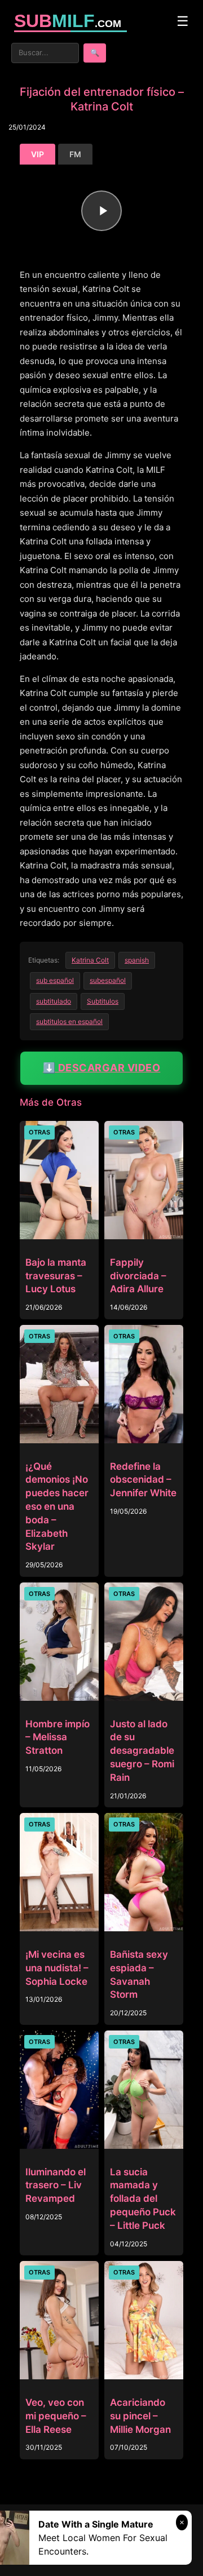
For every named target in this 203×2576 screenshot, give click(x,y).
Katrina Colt (90, 960)
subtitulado (54, 1001)
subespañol (108, 980)
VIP (37, 154)
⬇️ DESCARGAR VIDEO (102, 1068)
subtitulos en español (69, 1021)
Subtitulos (103, 1001)
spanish (137, 960)
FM (75, 154)
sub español (55, 980)
